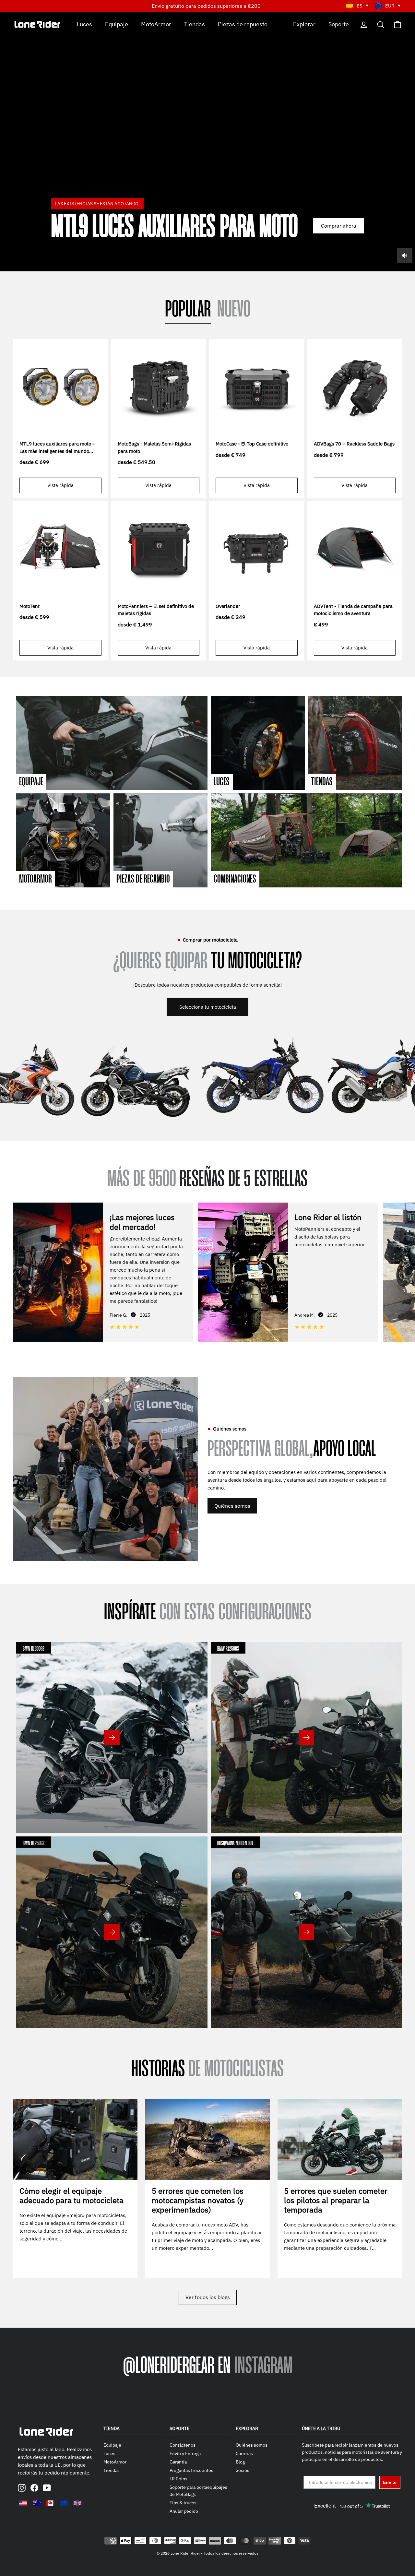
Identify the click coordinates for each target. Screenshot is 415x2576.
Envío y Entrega (185, 2453)
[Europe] (64, 2503)
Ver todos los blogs (208, 2297)
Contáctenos (183, 2445)
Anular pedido (184, 2511)
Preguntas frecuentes (191, 2470)
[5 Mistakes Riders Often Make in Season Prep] (340, 2139)
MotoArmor (156, 24)
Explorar (304, 24)
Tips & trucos (183, 2503)
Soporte (339, 24)
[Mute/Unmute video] (405, 255)
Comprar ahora (339, 226)
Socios (243, 2470)
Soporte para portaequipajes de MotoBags (198, 2491)
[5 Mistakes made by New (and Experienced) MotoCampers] (207, 2139)
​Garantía (178, 2462)
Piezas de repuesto (243, 24)
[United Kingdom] (77, 2503)
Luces (84, 24)
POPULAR (188, 310)
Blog (240, 2462)
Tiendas (195, 24)
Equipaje (117, 24)
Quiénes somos (232, 1506)
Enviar (390, 2482)
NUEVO (234, 310)
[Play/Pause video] (207, 142)
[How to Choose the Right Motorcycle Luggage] (75, 2139)
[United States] (23, 2503)
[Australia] (37, 2503)
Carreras (244, 2453)
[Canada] (50, 2503)
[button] (405, 1271)
